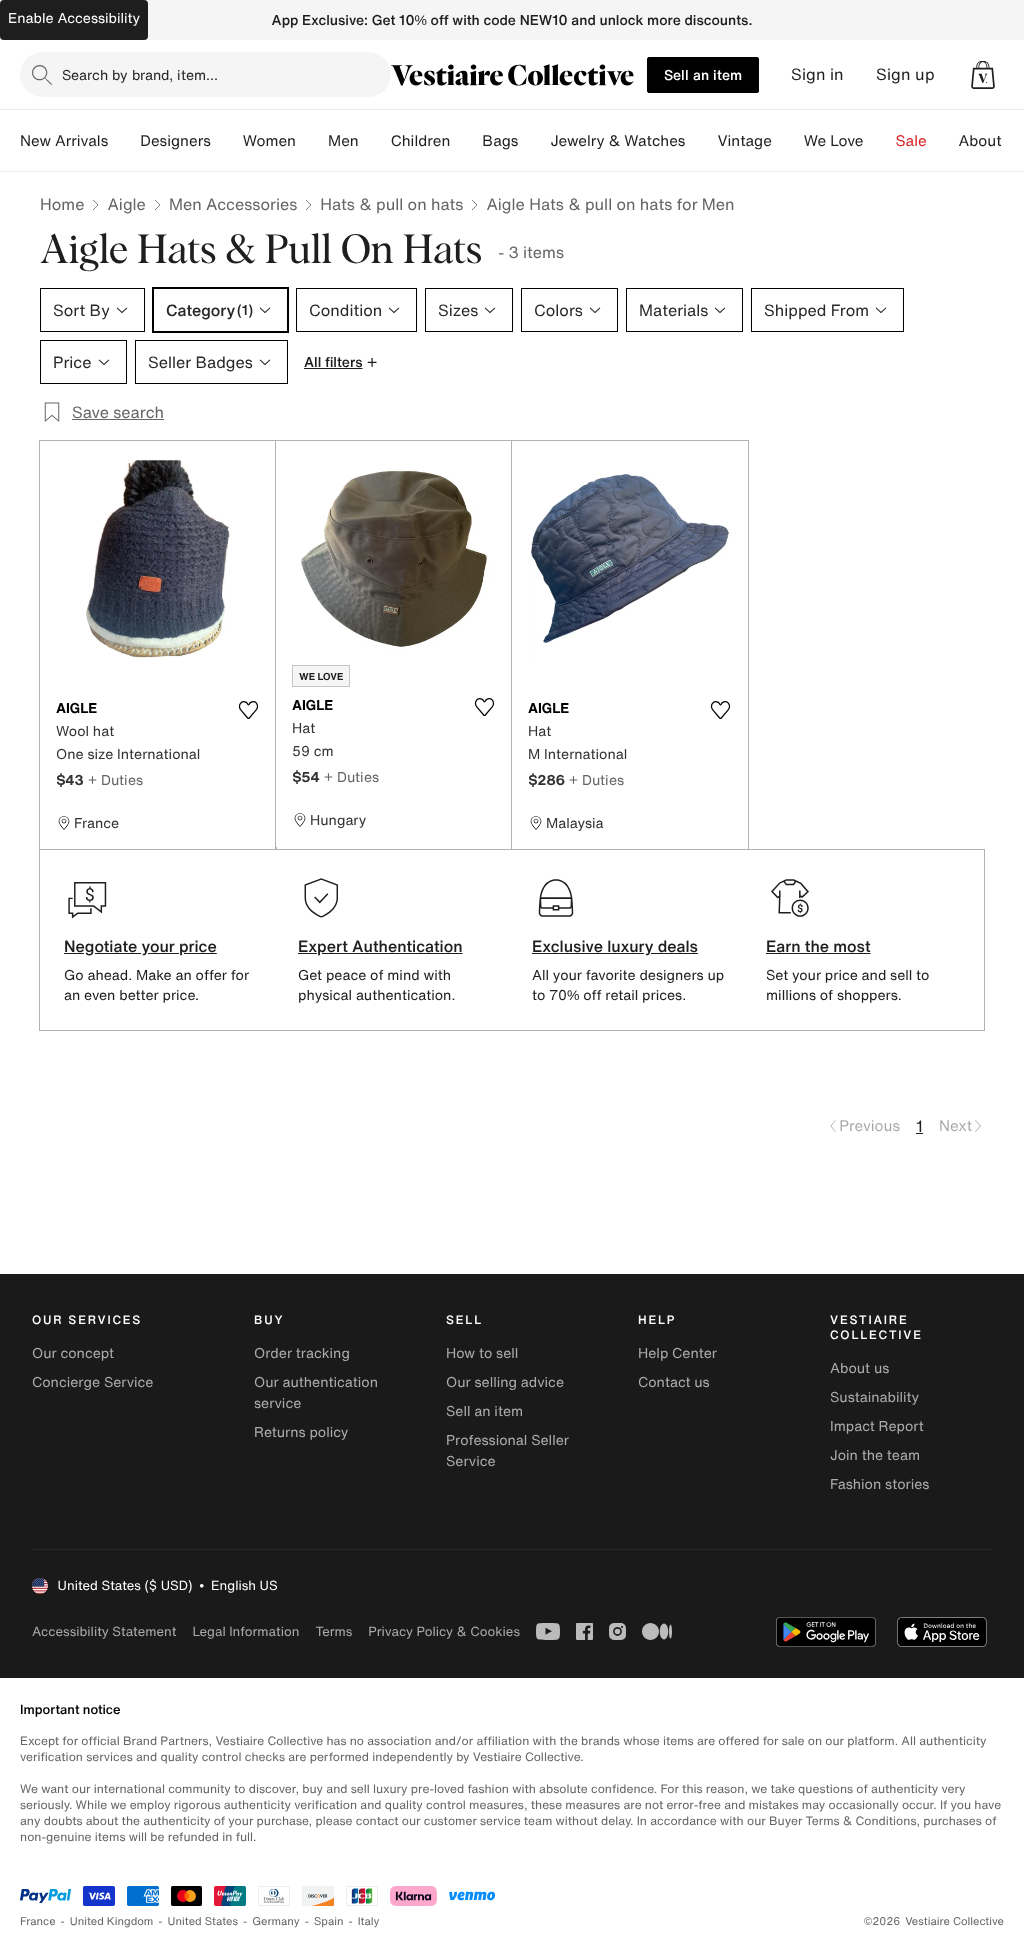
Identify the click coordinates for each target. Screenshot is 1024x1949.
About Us (991, 141)
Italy (369, 1921)
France (38, 1921)
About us (859, 1368)
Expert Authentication (380, 946)
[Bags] (534, 141)
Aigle (126, 204)
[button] (983, 75)
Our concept (73, 1353)
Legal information (245, 1631)
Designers (175, 141)
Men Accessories (233, 204)
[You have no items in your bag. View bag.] (983, 75)
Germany (276, 1921)
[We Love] (880, 141)
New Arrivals (64, 141)
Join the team (875, 1455)
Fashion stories (879, 1484)
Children (421, 141)
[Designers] (227, 141)
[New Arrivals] (124, 141)
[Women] (312, 141)
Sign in (817, 74)
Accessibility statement (104, 1631)
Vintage (744, 141)
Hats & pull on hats (391, 204)
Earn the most (818, 946)
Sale (911, 141)
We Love (834, 141)
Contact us (674, 1382)
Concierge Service (92, 1382)
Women (269, 141)
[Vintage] (788, 141)
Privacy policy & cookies (444, 1631)
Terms (333, 1631)
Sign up (905, 74)
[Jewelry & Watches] (701, 141)
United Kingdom (112, 1921)
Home (62, 204)
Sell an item (703, 74)
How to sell (482, 1353)
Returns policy (301, 1432)
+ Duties (115, 779)
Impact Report (877, 1426)
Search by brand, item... (140, 74)
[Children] (466, 141)
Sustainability (874, 1397)
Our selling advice (505, 1382)
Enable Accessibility (74, 18)
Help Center (677, 1353)
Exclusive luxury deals (615, 946)
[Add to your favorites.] (248, 710)
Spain (329, 1921)
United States (203, 1921)
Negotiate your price (140, 946)
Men (343, 141)
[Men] (375, 141)
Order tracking (302, 1353)
